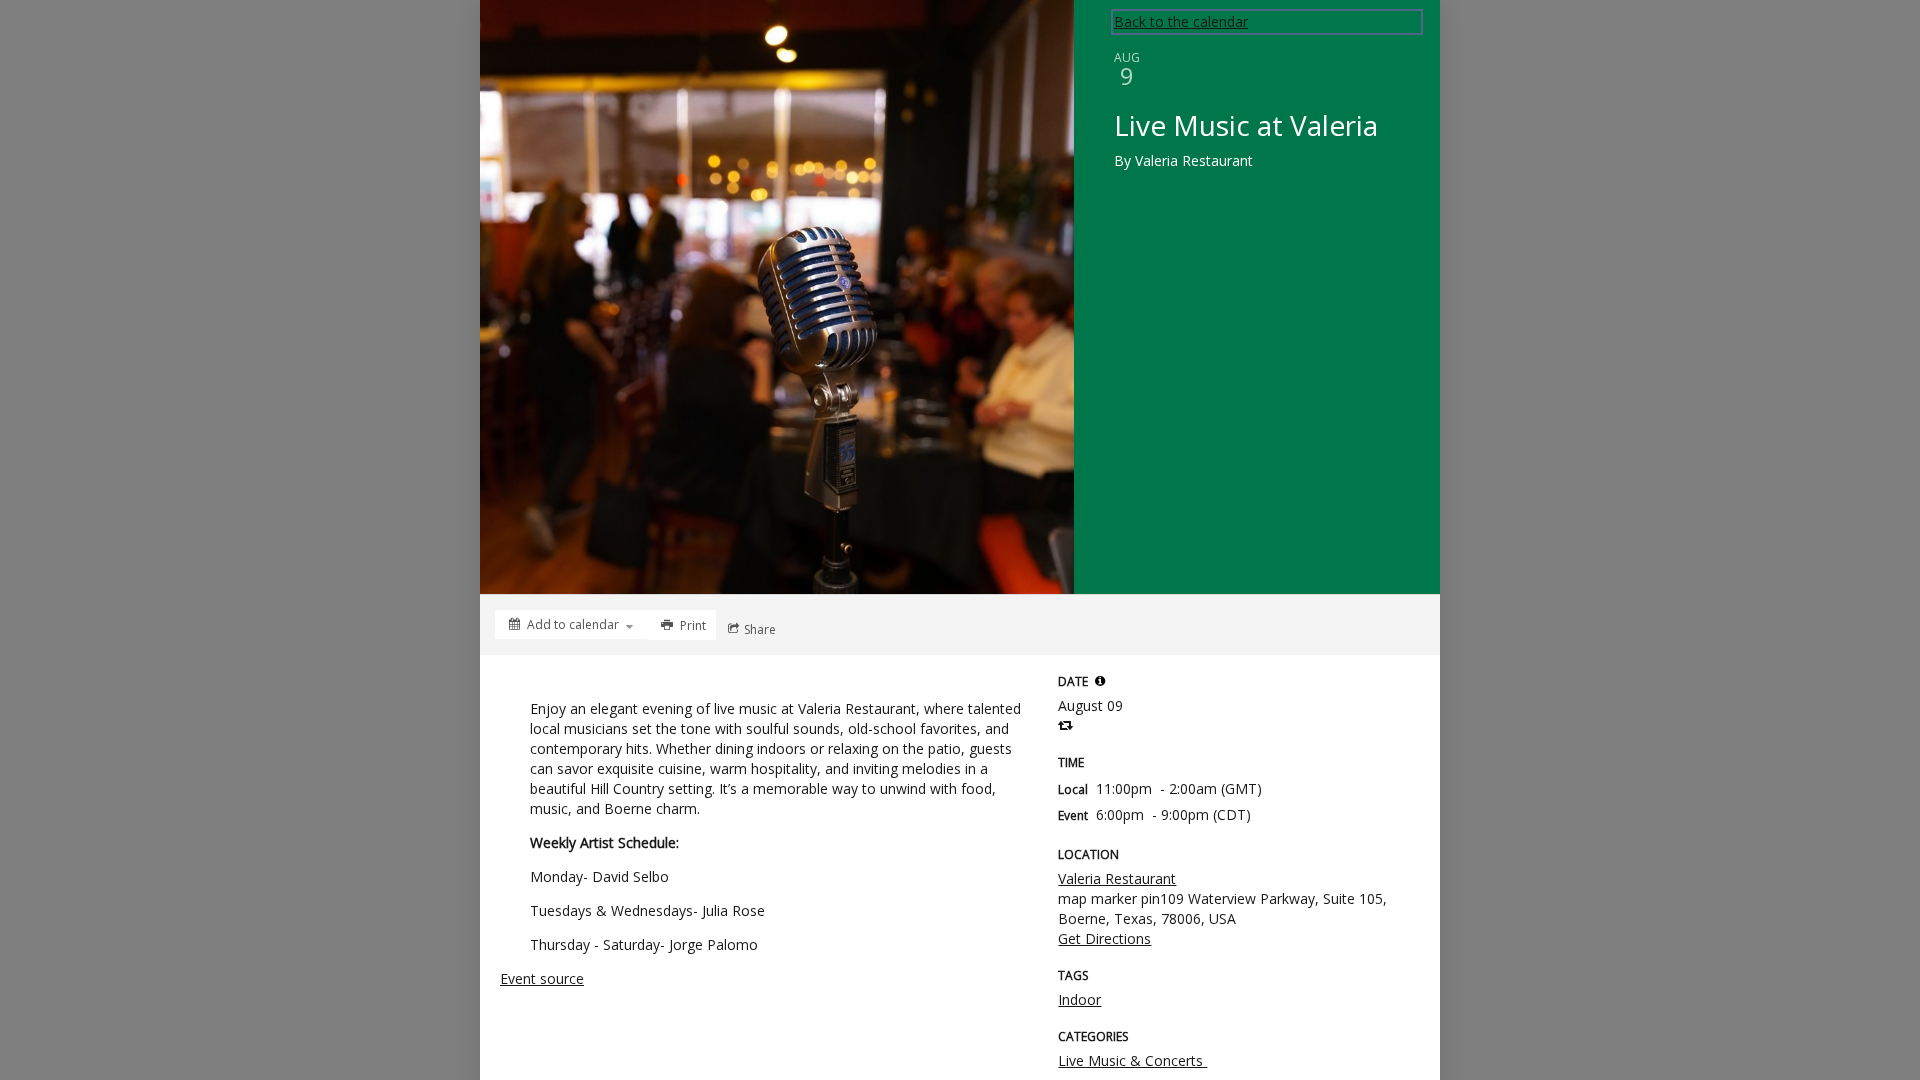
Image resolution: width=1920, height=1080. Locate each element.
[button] (1100, 681)
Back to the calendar (1181, 21)
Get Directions (1104, 938)
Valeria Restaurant (1117, 878)
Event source (542, 978)
